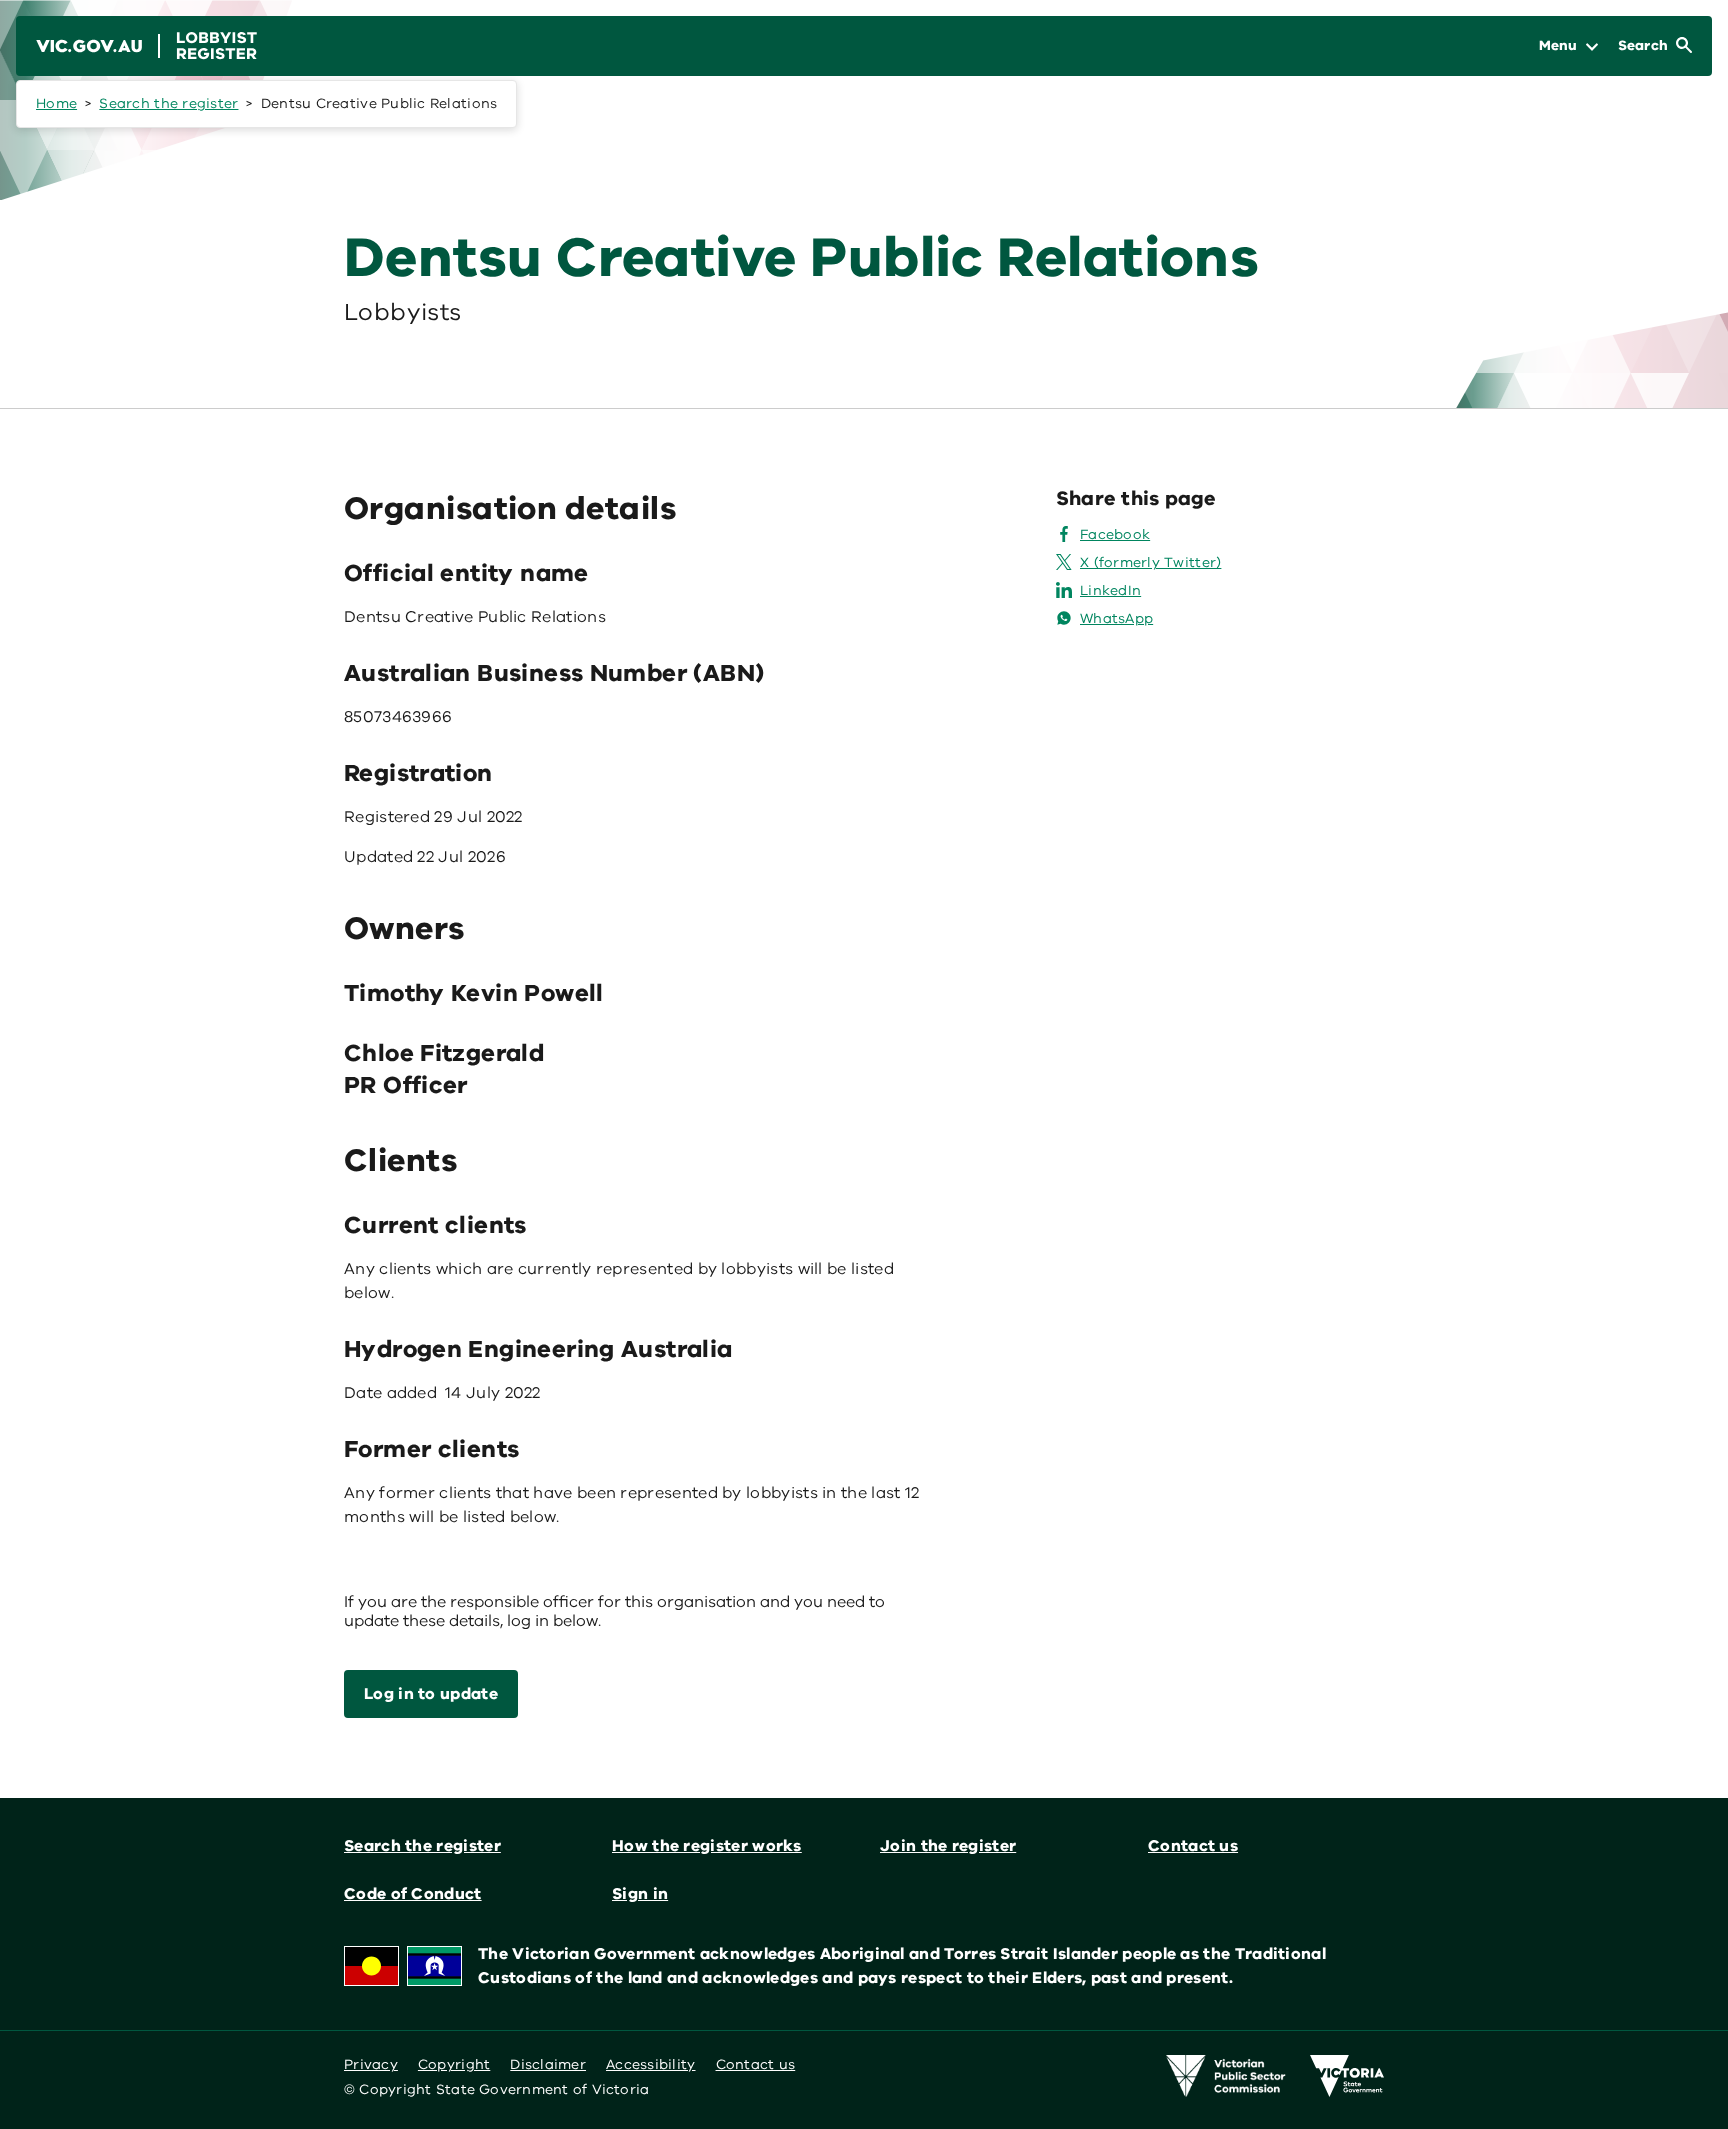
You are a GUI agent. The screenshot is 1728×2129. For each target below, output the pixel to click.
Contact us (1193, 1846)
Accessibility (651, 2064)
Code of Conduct (413, 1894)
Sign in (640, 1894)
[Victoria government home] (1347, 2076)
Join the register (948, 1846)
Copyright (454, 2064)
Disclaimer (548, 2064)
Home (56, 103)
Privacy (371, 2064)
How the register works (707, 1846)
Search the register (168, 103)
